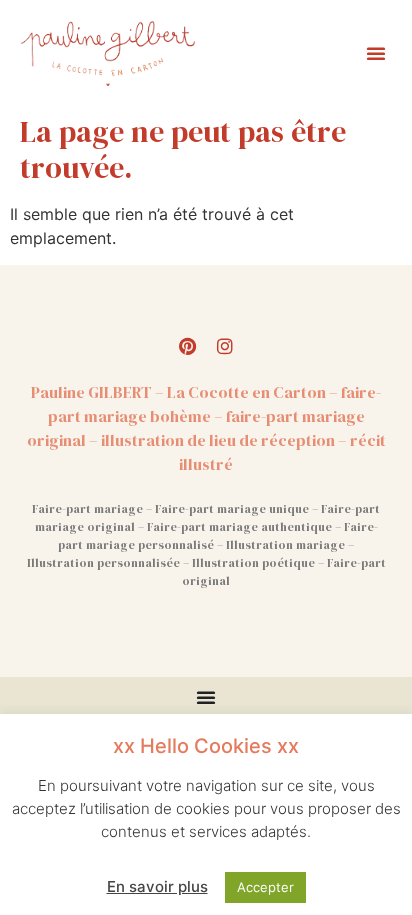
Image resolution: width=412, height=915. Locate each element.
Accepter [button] (265, 887)
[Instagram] (225, 346)
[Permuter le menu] (206, 697)
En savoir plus (157, 886)
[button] (376, 53)
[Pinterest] (187, 346)
